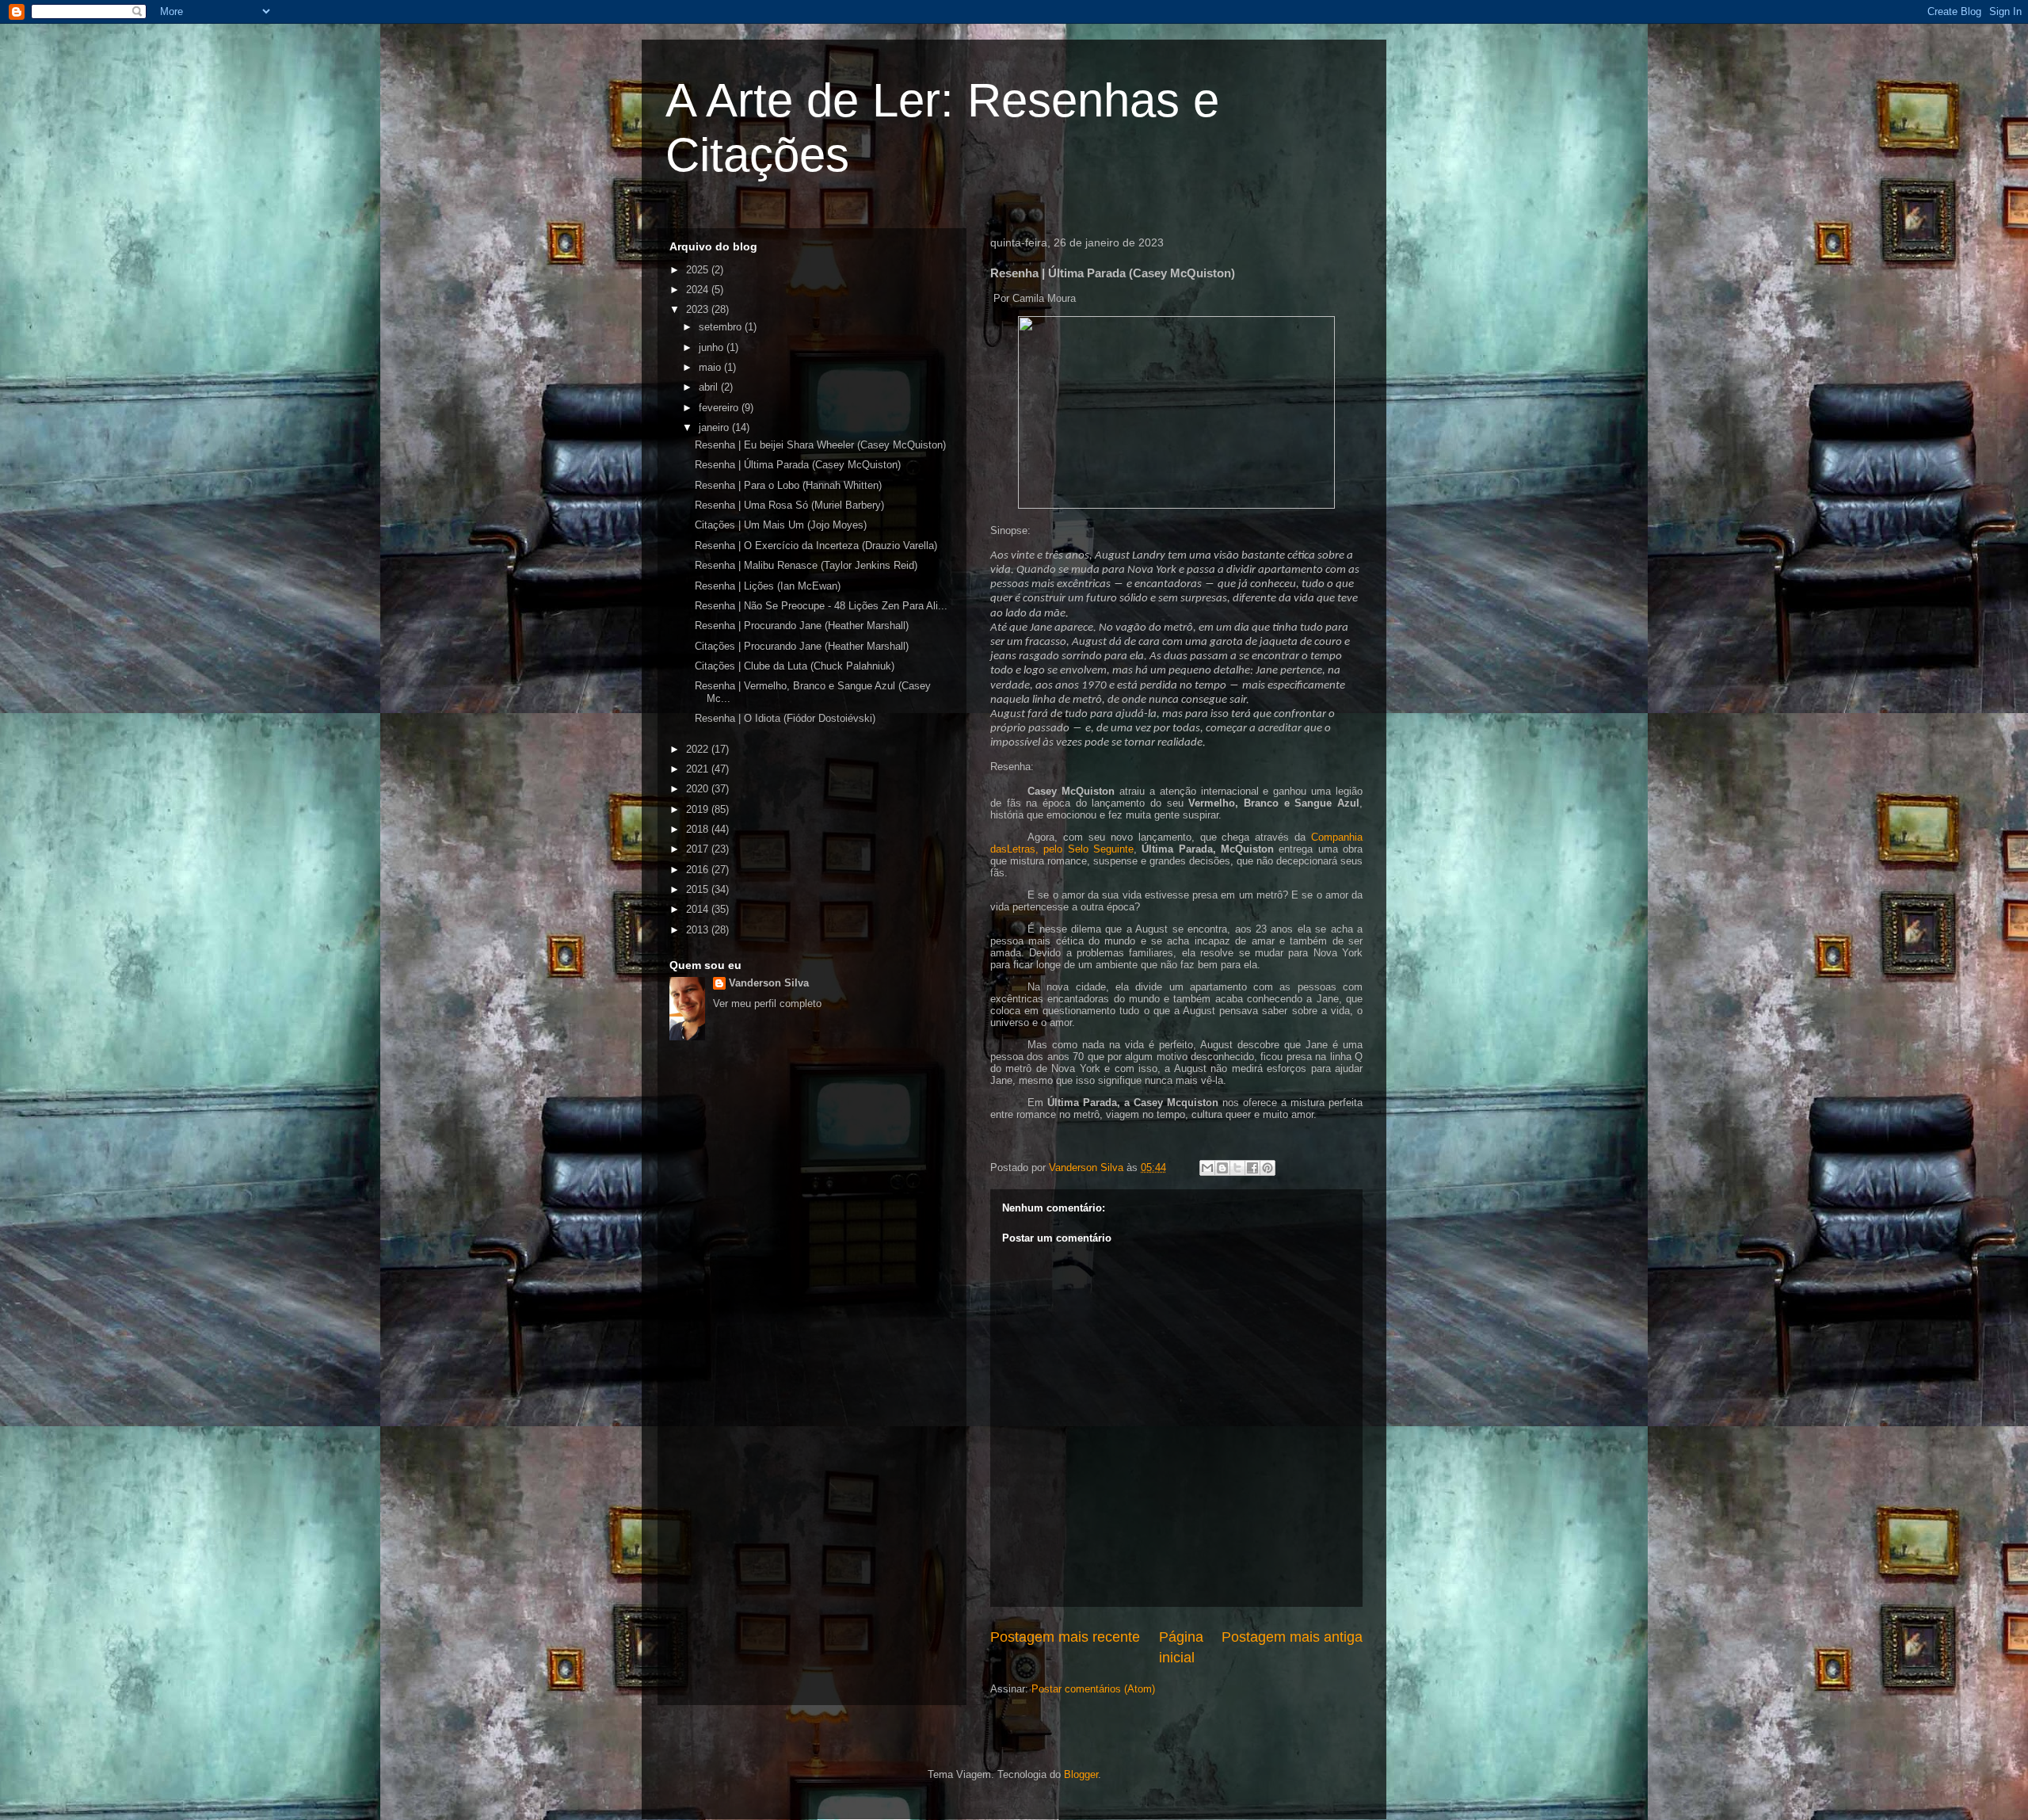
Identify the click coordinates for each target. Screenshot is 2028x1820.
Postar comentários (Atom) (1093, 1689)
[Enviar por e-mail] (1207, 1168)
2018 (699, 829)
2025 (699, 270)
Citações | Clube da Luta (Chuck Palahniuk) (795, 666)
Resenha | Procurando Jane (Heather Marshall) (802, 626)
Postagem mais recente (1065, 1637)
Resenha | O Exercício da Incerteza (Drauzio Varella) (816, 546)
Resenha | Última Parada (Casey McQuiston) (798, 465)
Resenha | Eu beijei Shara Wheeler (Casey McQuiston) (820, 445)
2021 (699, 769)
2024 (699, 290)
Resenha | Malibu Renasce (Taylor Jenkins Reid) (806, 565)
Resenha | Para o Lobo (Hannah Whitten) (788, 485)
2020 (699, 789)
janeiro (715, 427)
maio (711, 367)
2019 (699, 809)
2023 (699, 309)
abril (710, 387)
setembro (722, 327)
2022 (699, 749)
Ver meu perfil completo (767, 1003)
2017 (699, 849)
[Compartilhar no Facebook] (1252, 1168)
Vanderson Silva (769, 983)
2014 (699, 909)
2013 (699, 930)
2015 (699, 889)
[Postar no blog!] (1222, 1168)
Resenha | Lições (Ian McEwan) (768, 586)
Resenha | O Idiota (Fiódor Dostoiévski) (785, 718)
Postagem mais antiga (1292, 1637)
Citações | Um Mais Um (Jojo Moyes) (781, 525)
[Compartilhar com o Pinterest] (1267, 1168)
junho (713, 347)
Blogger (1081, 1774)
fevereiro (720, 408)
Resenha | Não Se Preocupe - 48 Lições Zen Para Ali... (821, 606)
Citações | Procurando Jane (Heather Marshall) (802, 646)
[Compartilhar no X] (1237, 1168)
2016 (699, 870)
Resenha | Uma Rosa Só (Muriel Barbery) (789, 505)
